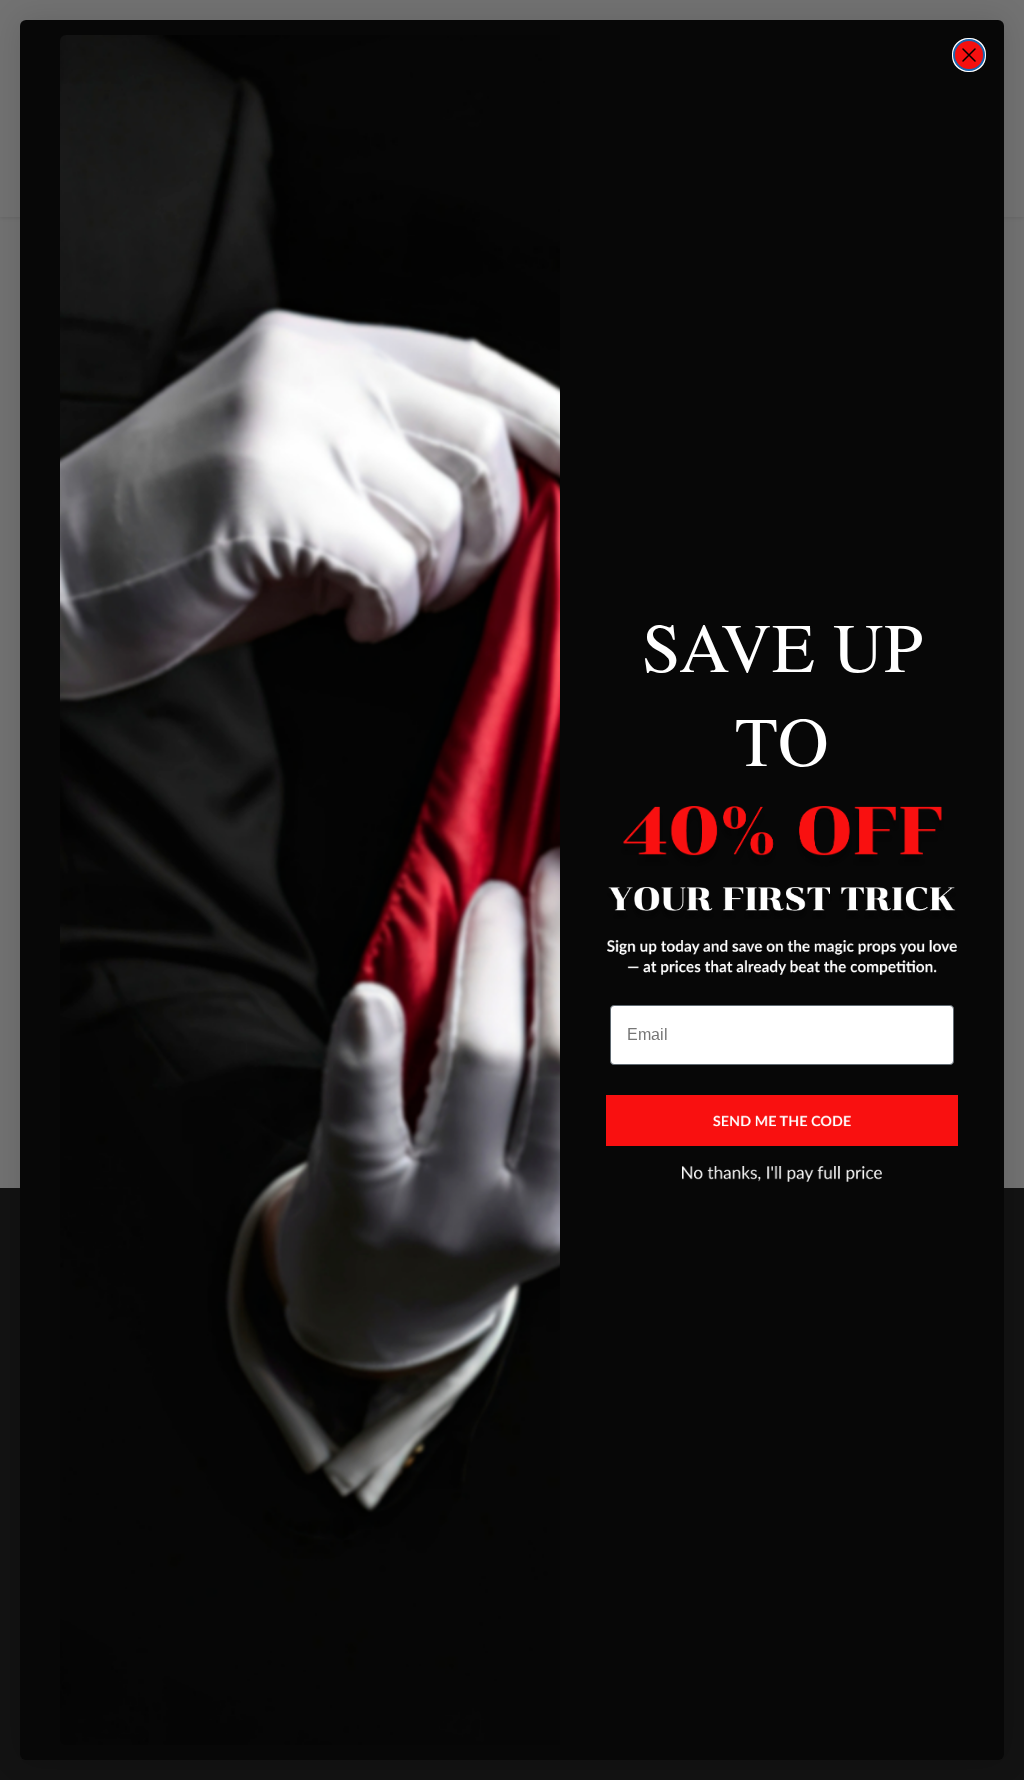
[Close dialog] (969, 55)
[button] (782, 1121)
